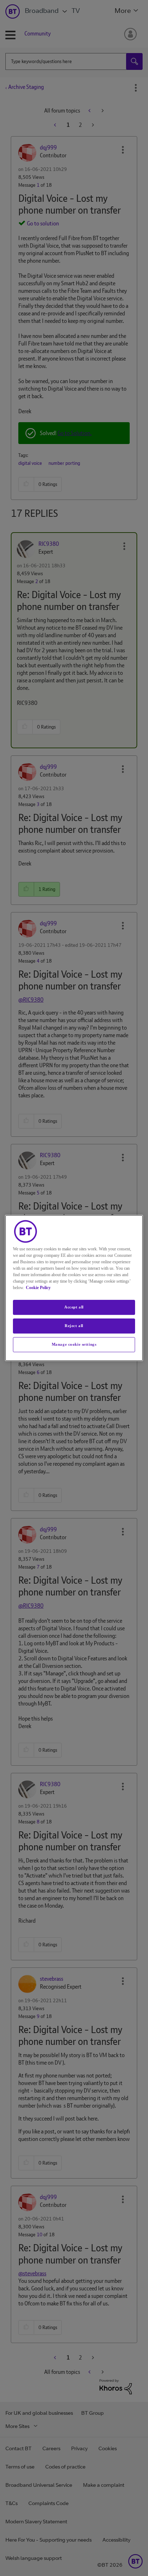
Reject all (74, 1326)
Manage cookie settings (74, 1344)
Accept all (74, 1307)
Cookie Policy (38, 1288)
